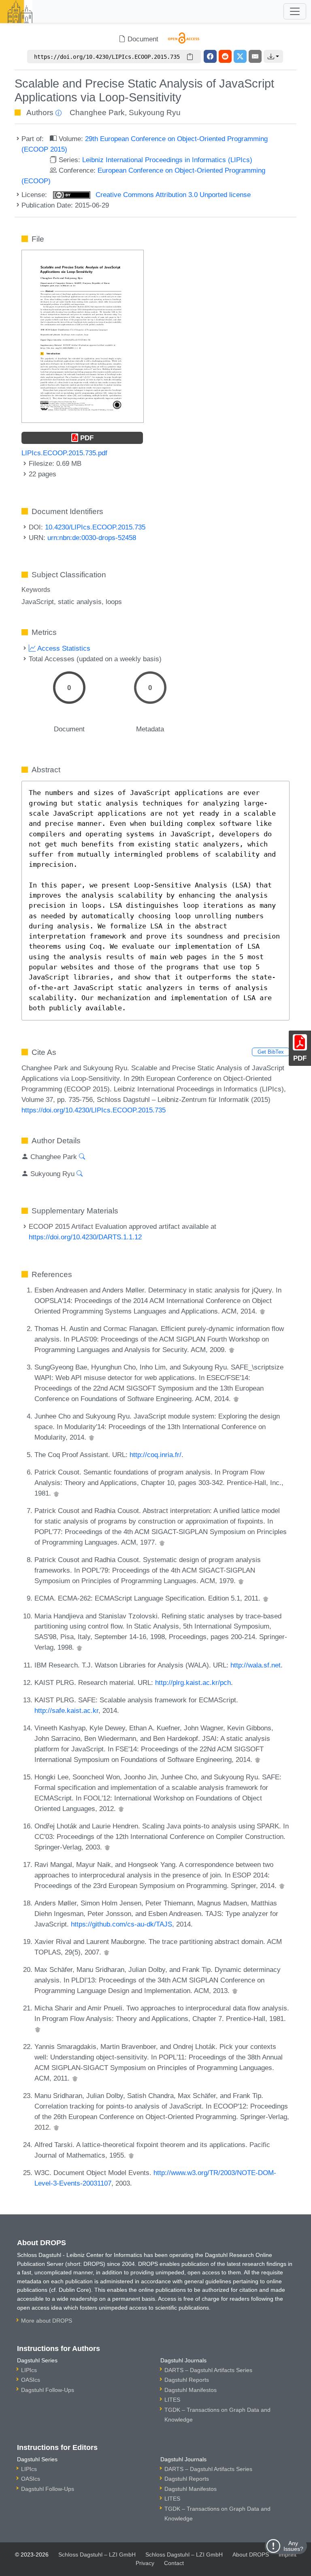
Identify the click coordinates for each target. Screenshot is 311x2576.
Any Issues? (293, 2546)
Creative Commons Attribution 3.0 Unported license (172, 195)
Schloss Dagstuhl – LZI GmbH (97, 2555)
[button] (273, 56)
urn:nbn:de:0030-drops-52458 (92, 538)
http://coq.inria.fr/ (155, 1455)
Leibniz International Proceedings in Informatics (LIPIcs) (167, 160)
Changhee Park (97, 113)
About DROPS (251, 2555)
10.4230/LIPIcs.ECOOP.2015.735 (95, 527)
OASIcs (31, 2380)
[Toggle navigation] (295, 11)
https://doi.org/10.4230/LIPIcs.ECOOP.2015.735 (94, 1110)
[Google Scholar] (262, 1311)
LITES (172, 2400)
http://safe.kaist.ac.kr (66, 1710)
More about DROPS (47, 2321)
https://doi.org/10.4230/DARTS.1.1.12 (85, 1237)
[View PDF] (83, 336)
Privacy (145, 2563)
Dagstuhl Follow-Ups (48, 2390)
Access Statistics (63, 648)
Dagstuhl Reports (187, 2380)
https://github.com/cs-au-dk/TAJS (121, 1924)
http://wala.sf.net (256, 1665)
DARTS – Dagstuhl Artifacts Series (208, 2370)
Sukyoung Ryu (155, 113)
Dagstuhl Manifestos (191, 2390)
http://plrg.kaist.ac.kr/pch (193, 1682)
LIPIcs (29, 2370)
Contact (174, 2563)
